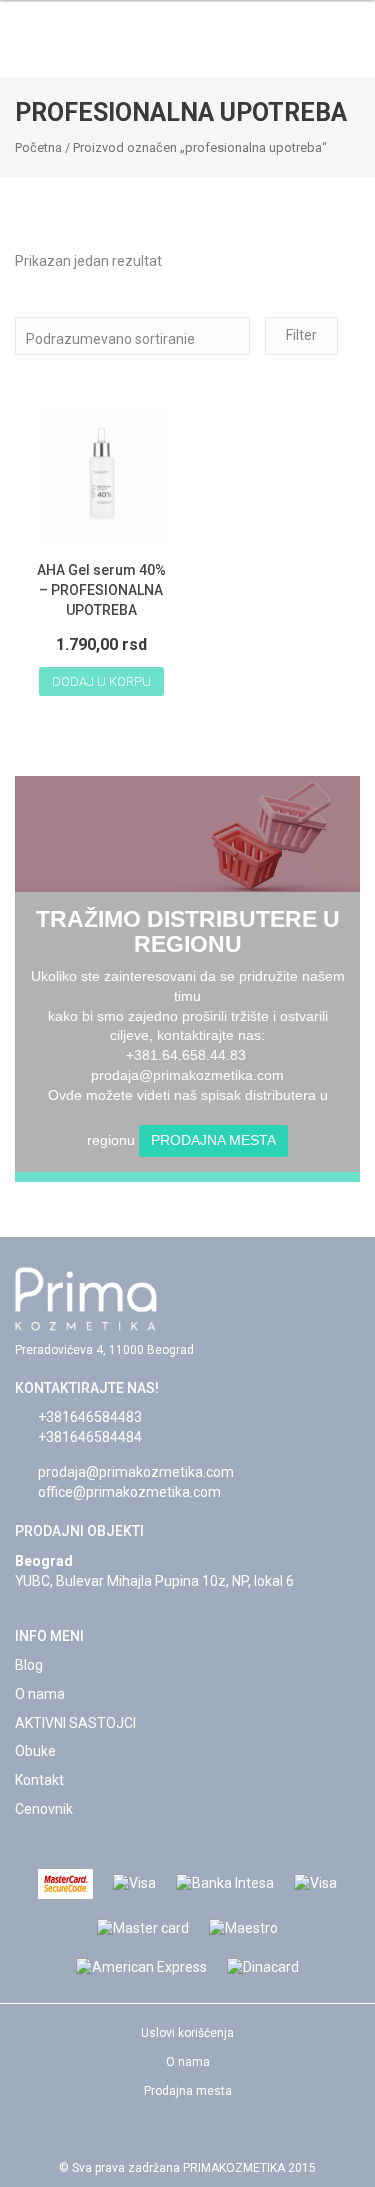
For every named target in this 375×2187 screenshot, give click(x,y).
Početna (38, 147)
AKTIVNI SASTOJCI (75, 1723)
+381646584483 (90, 1417)
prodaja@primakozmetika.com (136, 1472)
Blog (29, 1665)
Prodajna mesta (213, 1140)
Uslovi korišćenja (187, 2033)
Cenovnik (44, 1809)
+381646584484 (90, 1437)
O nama (40, 1694)
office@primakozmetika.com (129, 1492)
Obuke (35, 1751)
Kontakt (39, 1780)
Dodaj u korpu (101, 681)
